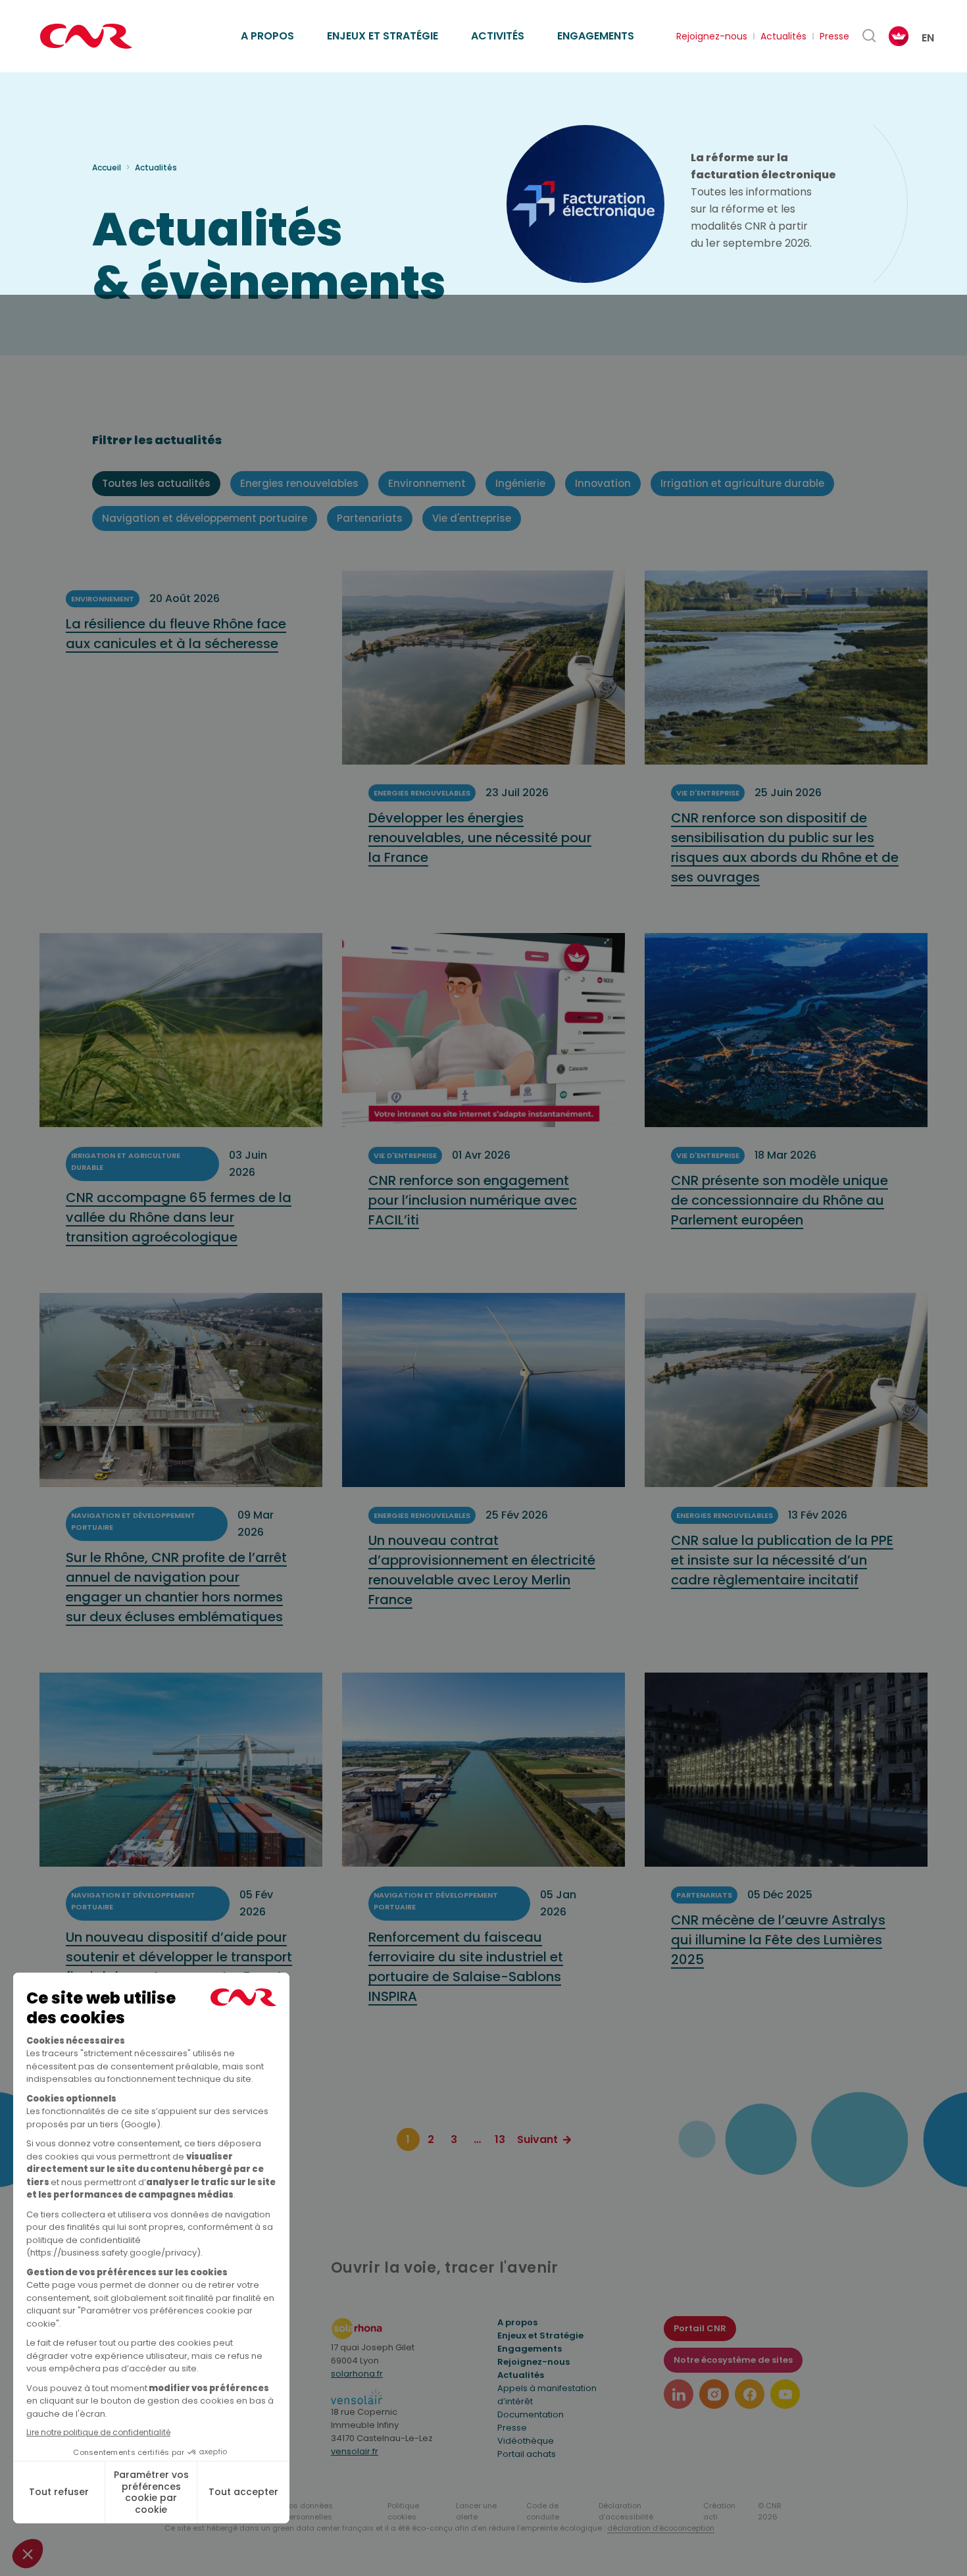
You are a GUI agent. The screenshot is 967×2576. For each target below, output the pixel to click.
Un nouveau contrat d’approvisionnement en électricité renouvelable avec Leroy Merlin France (482, 1570)
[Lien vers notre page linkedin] (679, 2394)
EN (928, 38)
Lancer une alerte (476, 2511)
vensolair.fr (355, 2451)
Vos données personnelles (309, 2511)
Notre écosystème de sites (733, 2360)
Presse (834, 36)
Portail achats (527, 2454)
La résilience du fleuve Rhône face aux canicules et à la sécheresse (176, 634)
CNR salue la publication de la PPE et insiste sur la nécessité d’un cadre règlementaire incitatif (782, 1560)
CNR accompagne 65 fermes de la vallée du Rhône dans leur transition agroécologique (179, 1217)
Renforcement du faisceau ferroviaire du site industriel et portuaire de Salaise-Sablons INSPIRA (466, 1967)
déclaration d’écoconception (661, 2528)
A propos (267, 36)
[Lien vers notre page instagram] (714, 2394)
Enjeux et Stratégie (540, 2336)
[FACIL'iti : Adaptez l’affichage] (899, 36)
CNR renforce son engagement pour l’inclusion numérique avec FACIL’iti (473, 1200)
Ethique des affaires (544, 21)
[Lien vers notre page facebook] (750, 2394)
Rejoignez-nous (712, 36)
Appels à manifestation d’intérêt (547, 2395)
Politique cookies (403, 2511)
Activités (498, 36)
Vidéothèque (526, 2441)
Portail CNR (700, 2328)
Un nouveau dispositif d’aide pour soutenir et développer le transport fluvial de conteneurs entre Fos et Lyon (179, 1967)
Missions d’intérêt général (310, 21)
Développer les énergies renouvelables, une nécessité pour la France (480, 838)
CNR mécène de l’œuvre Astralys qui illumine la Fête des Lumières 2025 (778, 1940)
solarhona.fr (357, 2374)
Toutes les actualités (156, 483)
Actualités (783, 36)
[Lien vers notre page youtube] (785, 2394)
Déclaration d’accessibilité (626, 2511)
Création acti (719, 2511)
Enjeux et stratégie (383, 36)
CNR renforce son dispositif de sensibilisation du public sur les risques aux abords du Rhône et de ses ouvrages (785, 847)
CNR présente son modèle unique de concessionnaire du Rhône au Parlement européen (780, 1200)
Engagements (596, 36)
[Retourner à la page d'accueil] (86, 36)
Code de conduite (543, 2511)
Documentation (531, 2414)
